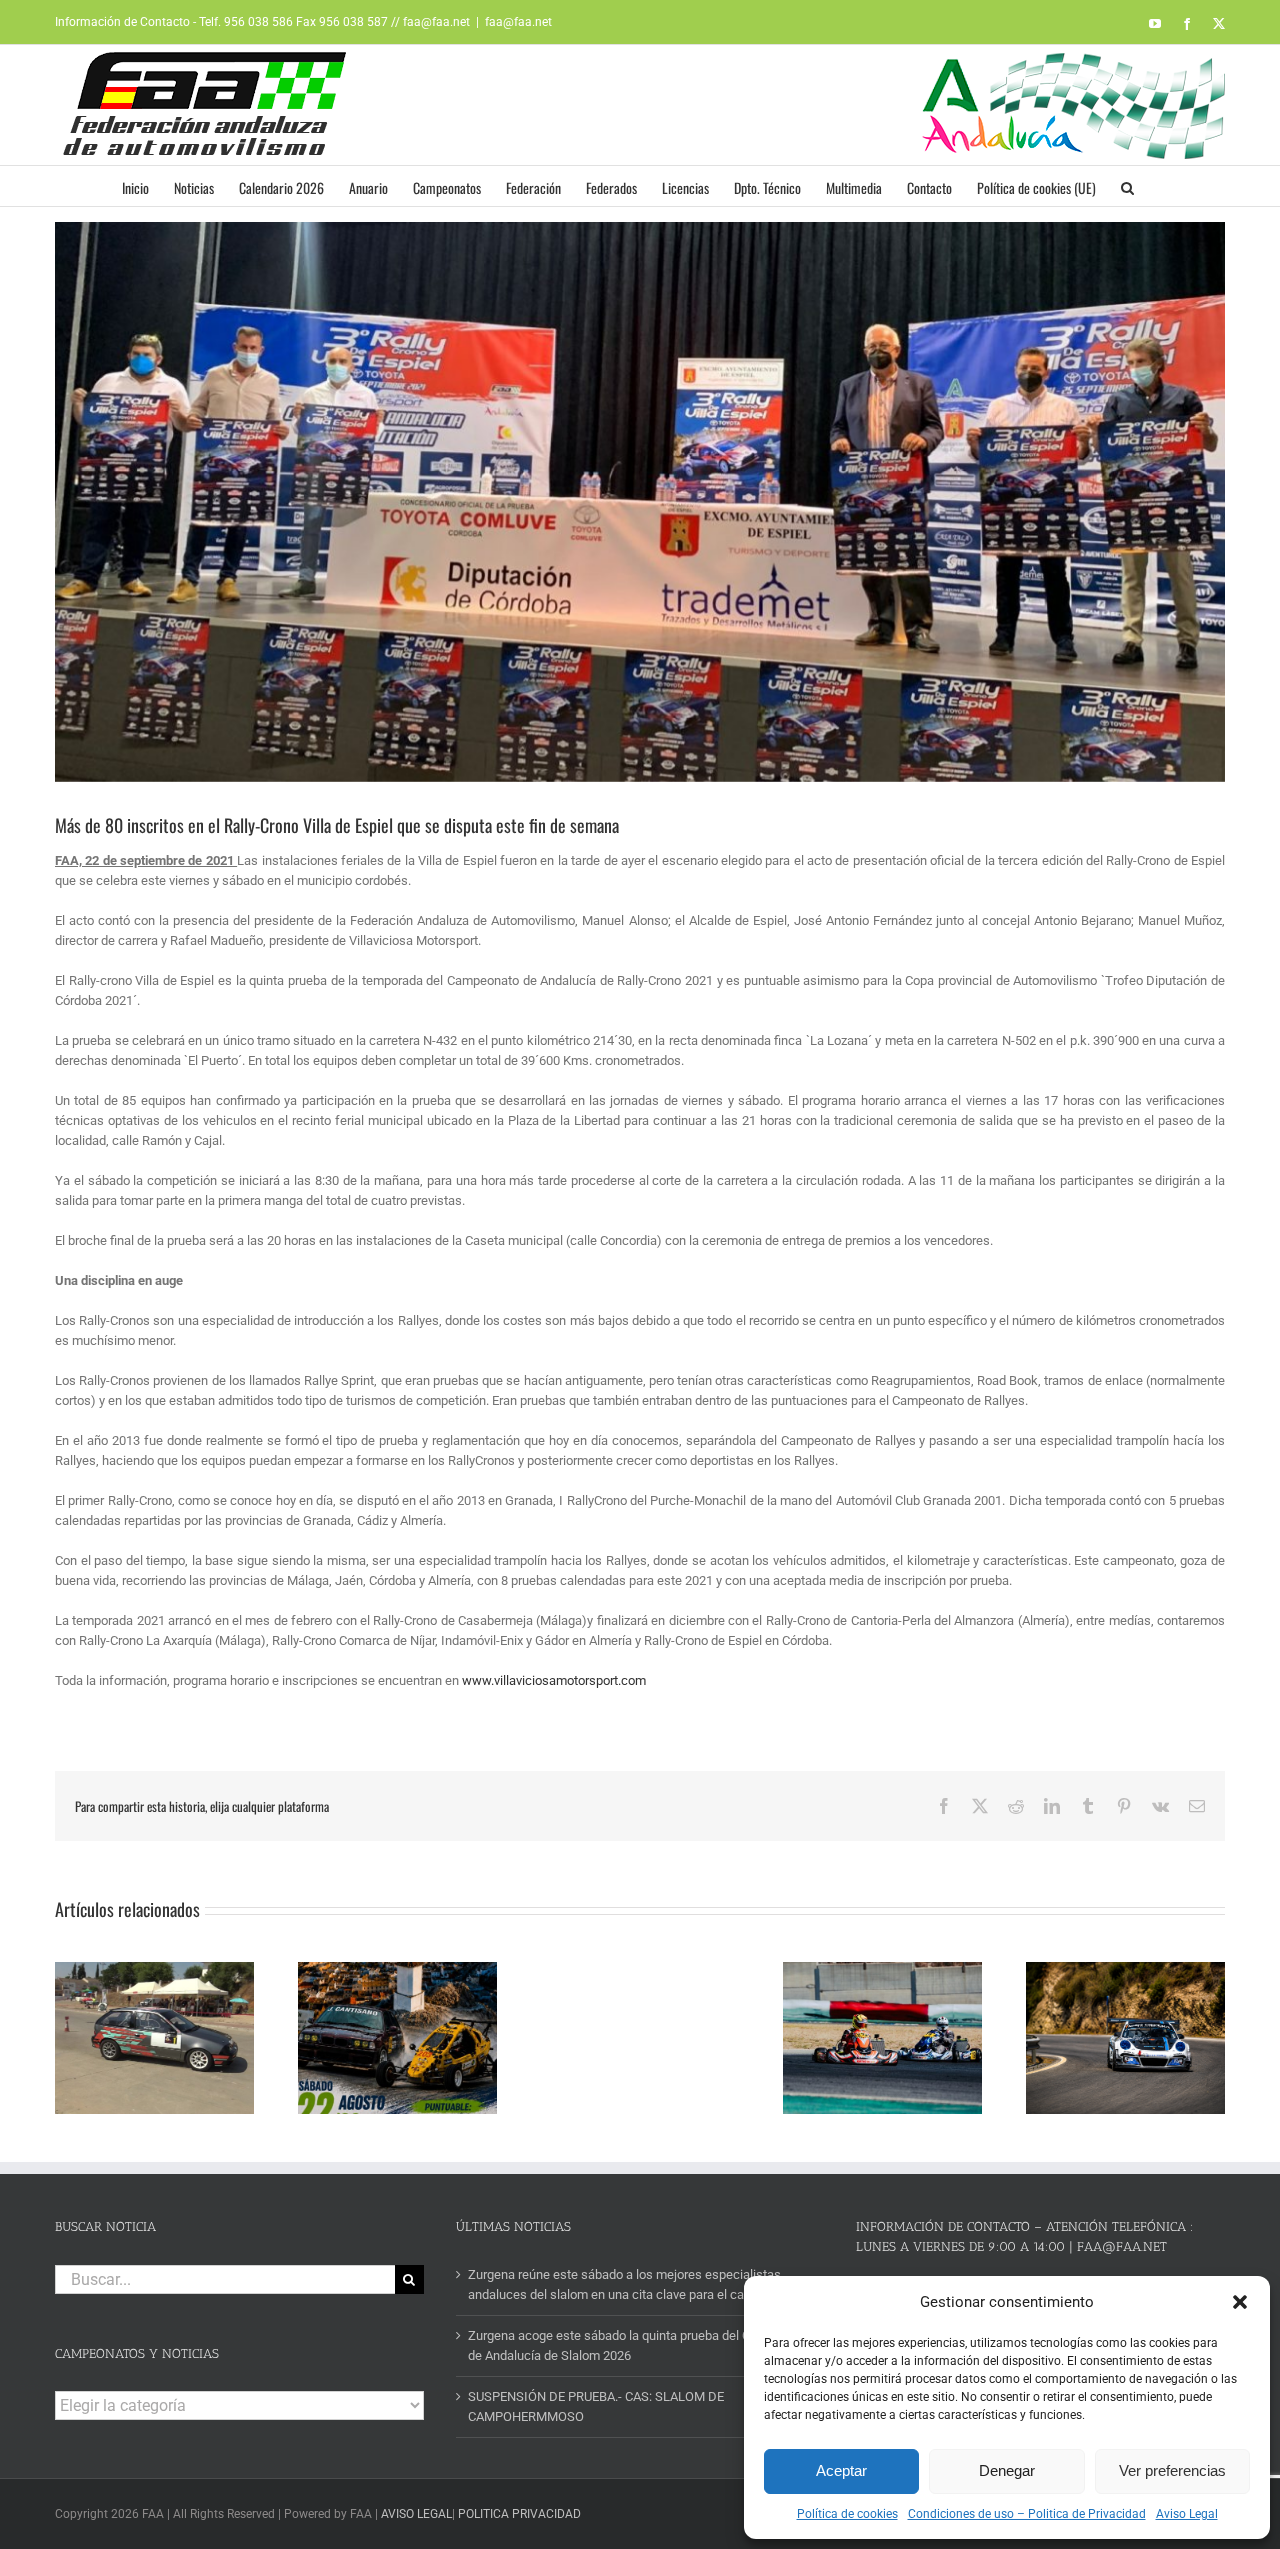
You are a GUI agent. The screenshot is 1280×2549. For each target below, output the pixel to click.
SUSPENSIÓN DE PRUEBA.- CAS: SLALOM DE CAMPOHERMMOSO (596, 2406)
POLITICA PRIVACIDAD (519, 2514)
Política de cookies (847, 2514)
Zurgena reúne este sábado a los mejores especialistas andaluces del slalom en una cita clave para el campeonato (634, 2284)
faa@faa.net (518, 22)
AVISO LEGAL (416, 2514)
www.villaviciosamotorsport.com (554, 1680)
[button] (1240, 2302)
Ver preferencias (1172, 2470)
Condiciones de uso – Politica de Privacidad (1027, 2514)
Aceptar (841, 2470)
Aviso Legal (1187, 2514)
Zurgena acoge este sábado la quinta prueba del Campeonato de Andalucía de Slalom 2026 (641, 2345)
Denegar (1007, 2470)
